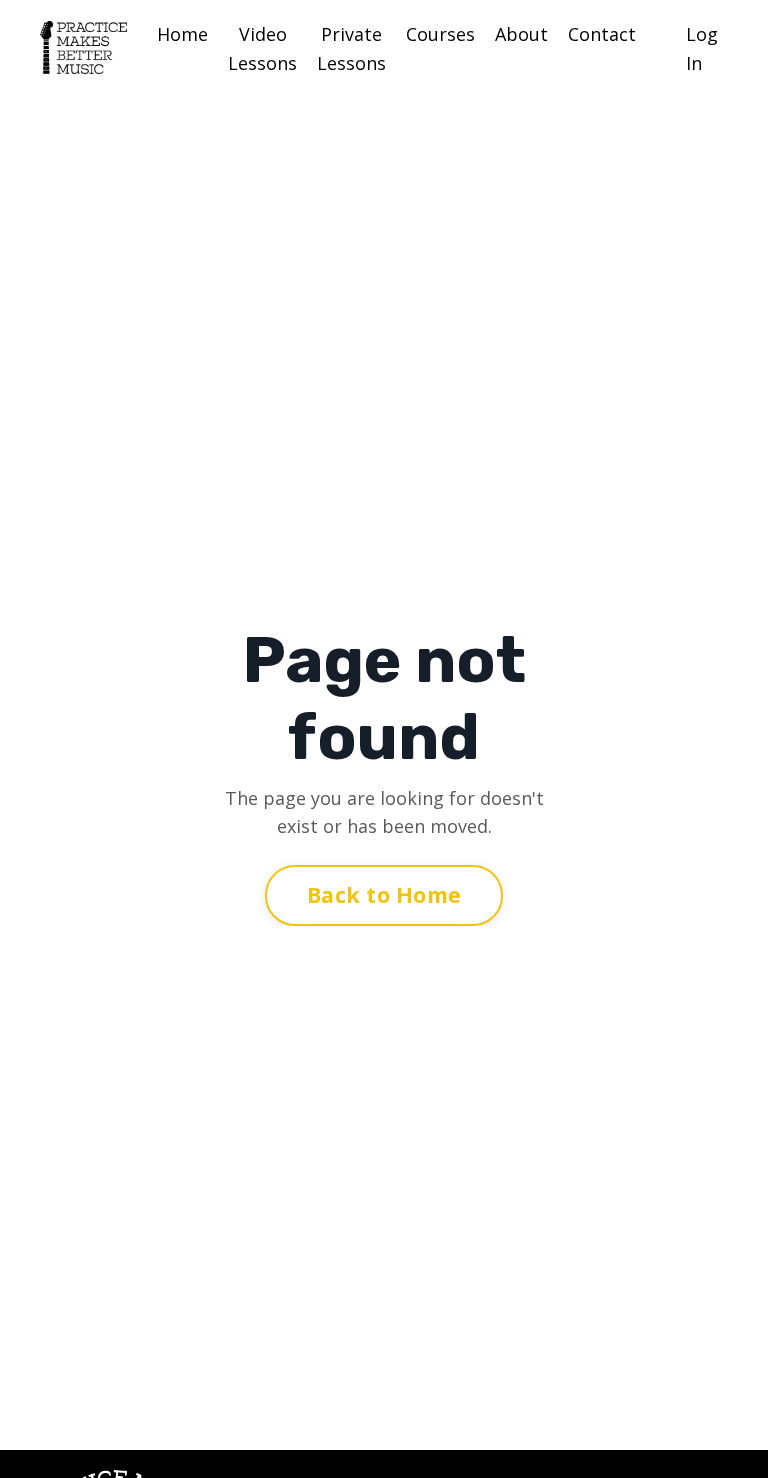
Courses (440, 34)
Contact (602, 34)
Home (182, 34)
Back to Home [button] (384, 894)
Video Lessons (262, 48)
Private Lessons (351, 48)
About (521, 34)
